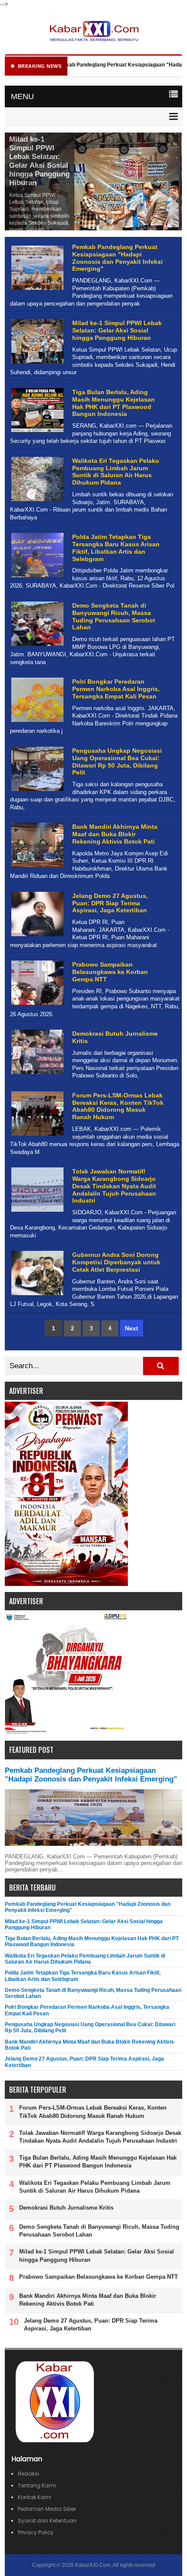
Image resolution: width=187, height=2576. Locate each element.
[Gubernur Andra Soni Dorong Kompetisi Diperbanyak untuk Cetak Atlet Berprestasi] (36, 1295)
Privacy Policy (36, 2532)
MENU (22, 96)
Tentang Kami (37, 2485)
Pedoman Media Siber (47, 2509)
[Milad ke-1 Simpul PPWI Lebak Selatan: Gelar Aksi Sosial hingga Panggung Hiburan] (36, 364)
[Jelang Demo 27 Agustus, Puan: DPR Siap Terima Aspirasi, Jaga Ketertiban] (36, 936)
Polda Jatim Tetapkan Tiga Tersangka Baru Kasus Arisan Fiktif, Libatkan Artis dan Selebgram (116, 548)
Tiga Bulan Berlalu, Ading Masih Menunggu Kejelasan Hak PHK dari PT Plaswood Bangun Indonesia (114, 403)
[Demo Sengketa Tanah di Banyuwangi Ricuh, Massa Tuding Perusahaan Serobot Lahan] (36, 646)
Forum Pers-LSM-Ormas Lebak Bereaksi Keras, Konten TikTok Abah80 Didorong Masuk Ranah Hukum (118, 1106)
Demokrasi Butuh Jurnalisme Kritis (66, 2208)
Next (132, 1328)
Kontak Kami (35, 2497)
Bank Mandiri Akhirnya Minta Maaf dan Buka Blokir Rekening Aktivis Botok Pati (115, 834)
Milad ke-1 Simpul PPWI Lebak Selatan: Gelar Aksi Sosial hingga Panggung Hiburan (39, 161)
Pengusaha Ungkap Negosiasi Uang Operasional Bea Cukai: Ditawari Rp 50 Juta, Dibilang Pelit (117, 761)
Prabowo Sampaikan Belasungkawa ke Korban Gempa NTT (110, 972)
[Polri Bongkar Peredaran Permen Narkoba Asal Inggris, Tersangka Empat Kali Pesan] (36, 722)
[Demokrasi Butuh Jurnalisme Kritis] (36, 1074)
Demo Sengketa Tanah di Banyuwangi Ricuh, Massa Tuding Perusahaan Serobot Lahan (114, 616)
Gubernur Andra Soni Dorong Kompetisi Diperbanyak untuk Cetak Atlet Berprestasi (116, 1262)
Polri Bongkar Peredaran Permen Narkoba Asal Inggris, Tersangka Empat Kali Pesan (116, 689)
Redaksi (28, 2474)
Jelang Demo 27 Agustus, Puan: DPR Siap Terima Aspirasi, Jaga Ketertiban (110, 903)
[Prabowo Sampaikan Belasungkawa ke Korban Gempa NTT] (36, 1005)
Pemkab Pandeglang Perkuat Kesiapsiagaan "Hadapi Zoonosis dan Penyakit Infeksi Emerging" (117, 258)
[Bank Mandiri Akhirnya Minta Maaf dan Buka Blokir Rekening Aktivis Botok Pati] (36, 867)
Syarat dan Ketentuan (47, 2521)
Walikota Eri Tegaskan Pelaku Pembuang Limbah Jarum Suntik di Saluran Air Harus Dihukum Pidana (116, 472)
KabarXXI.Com (93, 2565)
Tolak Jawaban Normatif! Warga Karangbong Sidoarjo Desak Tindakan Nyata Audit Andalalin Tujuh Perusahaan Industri (114, 1186)
